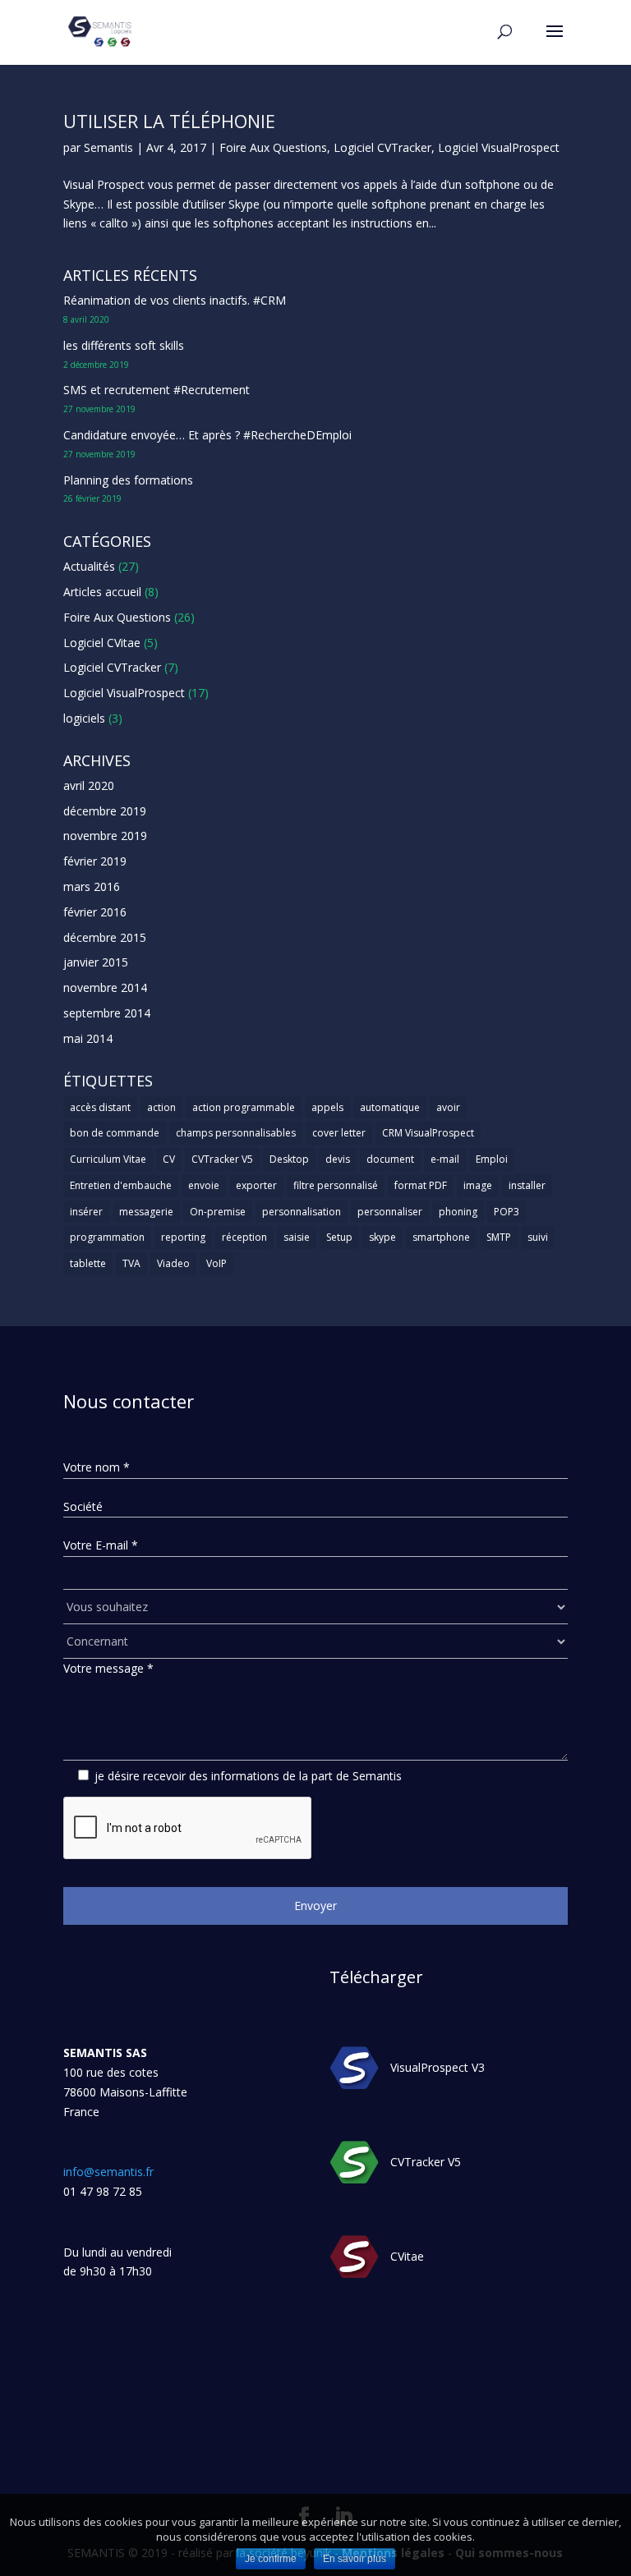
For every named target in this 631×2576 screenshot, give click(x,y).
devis (338, 1159)
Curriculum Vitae (108, 1159)
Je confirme (271, 2559)
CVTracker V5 (222, 1159)
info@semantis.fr (108, 2172)
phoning (458, 1212)
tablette (88, 1263)
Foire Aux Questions (273, 147)
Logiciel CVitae (102, 643)
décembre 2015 (105, 937)
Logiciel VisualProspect (499, 147)
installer (527, 1185)
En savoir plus (355, 2559)
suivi (538, 1237)
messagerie (146, 1212)
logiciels (84, 718)
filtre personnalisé (336, 1185)
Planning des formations (128, 480)
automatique (390, 1107)
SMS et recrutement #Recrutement (157, 390)
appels (327, 1107)
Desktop (289, 1159)
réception (244, 1237)
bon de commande (115, 1133)
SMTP (499, 1237)
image (478, 1185)
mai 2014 (88, 1038)
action (161, 1107)
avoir (448, 1107)
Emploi (492, 1159)
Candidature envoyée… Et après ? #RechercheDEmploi (207, 435)
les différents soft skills (124, 345)
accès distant (100, 1107)
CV (169, 1159)
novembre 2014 (105, 987)
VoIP (216, 1263)
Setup (339, 1237)
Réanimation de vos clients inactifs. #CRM (175, 300)
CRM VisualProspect (428, 1133)
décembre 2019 (105, 811)
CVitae (407, 2256)
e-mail (445, 1159)
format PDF (421, 1185)
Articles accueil (102, 592)
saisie (297, 1237)
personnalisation (302, 1212)
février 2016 (95, 912)
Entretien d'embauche (121, 1185)
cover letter (339, 1133)
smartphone (441, 1237)
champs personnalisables (236, 1133)
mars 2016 (92, 886)
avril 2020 (89, 785)
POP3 (507, 1212)
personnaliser (390, 1212)
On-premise (218, 1212)
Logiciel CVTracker (382, 147)
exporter (256, 1185)
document (390, 1159)
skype (382, 1237)
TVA (131, 1263)
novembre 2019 (105, 836)
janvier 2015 (96, 962)
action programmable (244, 1107)
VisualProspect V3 (438, 2067)
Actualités (89, 566)
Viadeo (173, 1263)
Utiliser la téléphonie (169, 121)
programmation (107, 1237)
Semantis (108, 147)
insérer (86, 1212)
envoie (204, 1185)
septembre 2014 (107, 1013)
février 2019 (95, 861)
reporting (183, 1237)
